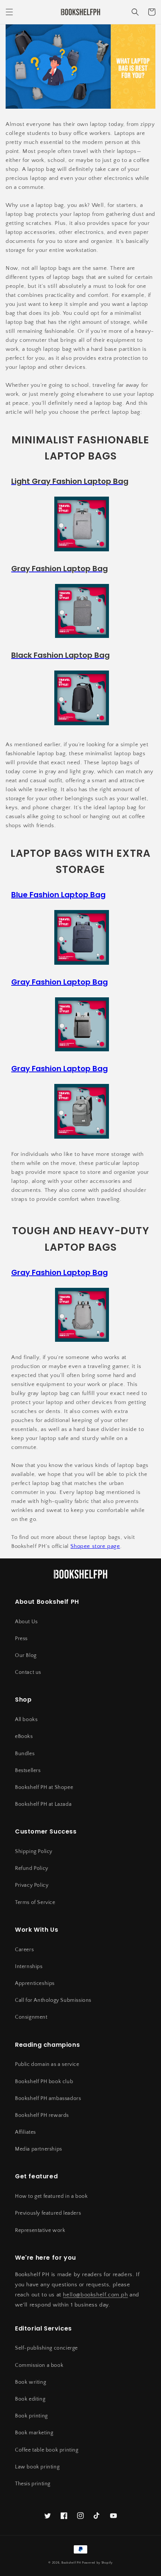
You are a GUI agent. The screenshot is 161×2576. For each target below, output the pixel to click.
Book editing (30, 2399)
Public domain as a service (47, 2064)
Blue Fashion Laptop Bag (58, 895)
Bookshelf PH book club (44, 2082)
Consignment (31, 2017)
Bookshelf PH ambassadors (48, 2099)
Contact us (28, 1672)
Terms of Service (35, 1902)
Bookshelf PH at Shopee (44, 1787)
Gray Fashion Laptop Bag (60, 982)
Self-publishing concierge (46, 2348)
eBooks (24, 1736)
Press (21, 1639)
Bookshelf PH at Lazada (43, 1804)
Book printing (31, 2416)
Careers (24, 1950)
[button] (9, 12)
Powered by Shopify (97, 2563)
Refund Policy (32, 1868)
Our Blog (26, 1655)
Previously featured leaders (48, 2213)
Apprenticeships (35, 1983)
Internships (29, 1967)
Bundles (25, 1754)
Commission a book (39, 2365)
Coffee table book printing (47, 2450)
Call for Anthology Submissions (53, 2000)
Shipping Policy (34, 1852)
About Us (26, 1622)
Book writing (31, 2382)
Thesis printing (33, 2484)
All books (26, 1720)
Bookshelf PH (71, 2563)
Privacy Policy (32, 1885)
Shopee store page (95, 1546)
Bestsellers (28, 1771)
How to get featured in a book (51, 2196)
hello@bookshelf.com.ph (95, 2295)
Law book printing (37, 2467)
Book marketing (34, 2433)
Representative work (40, 2230)
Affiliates (25, 2132)
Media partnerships (39, 2149)
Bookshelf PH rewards (42, 2115)
